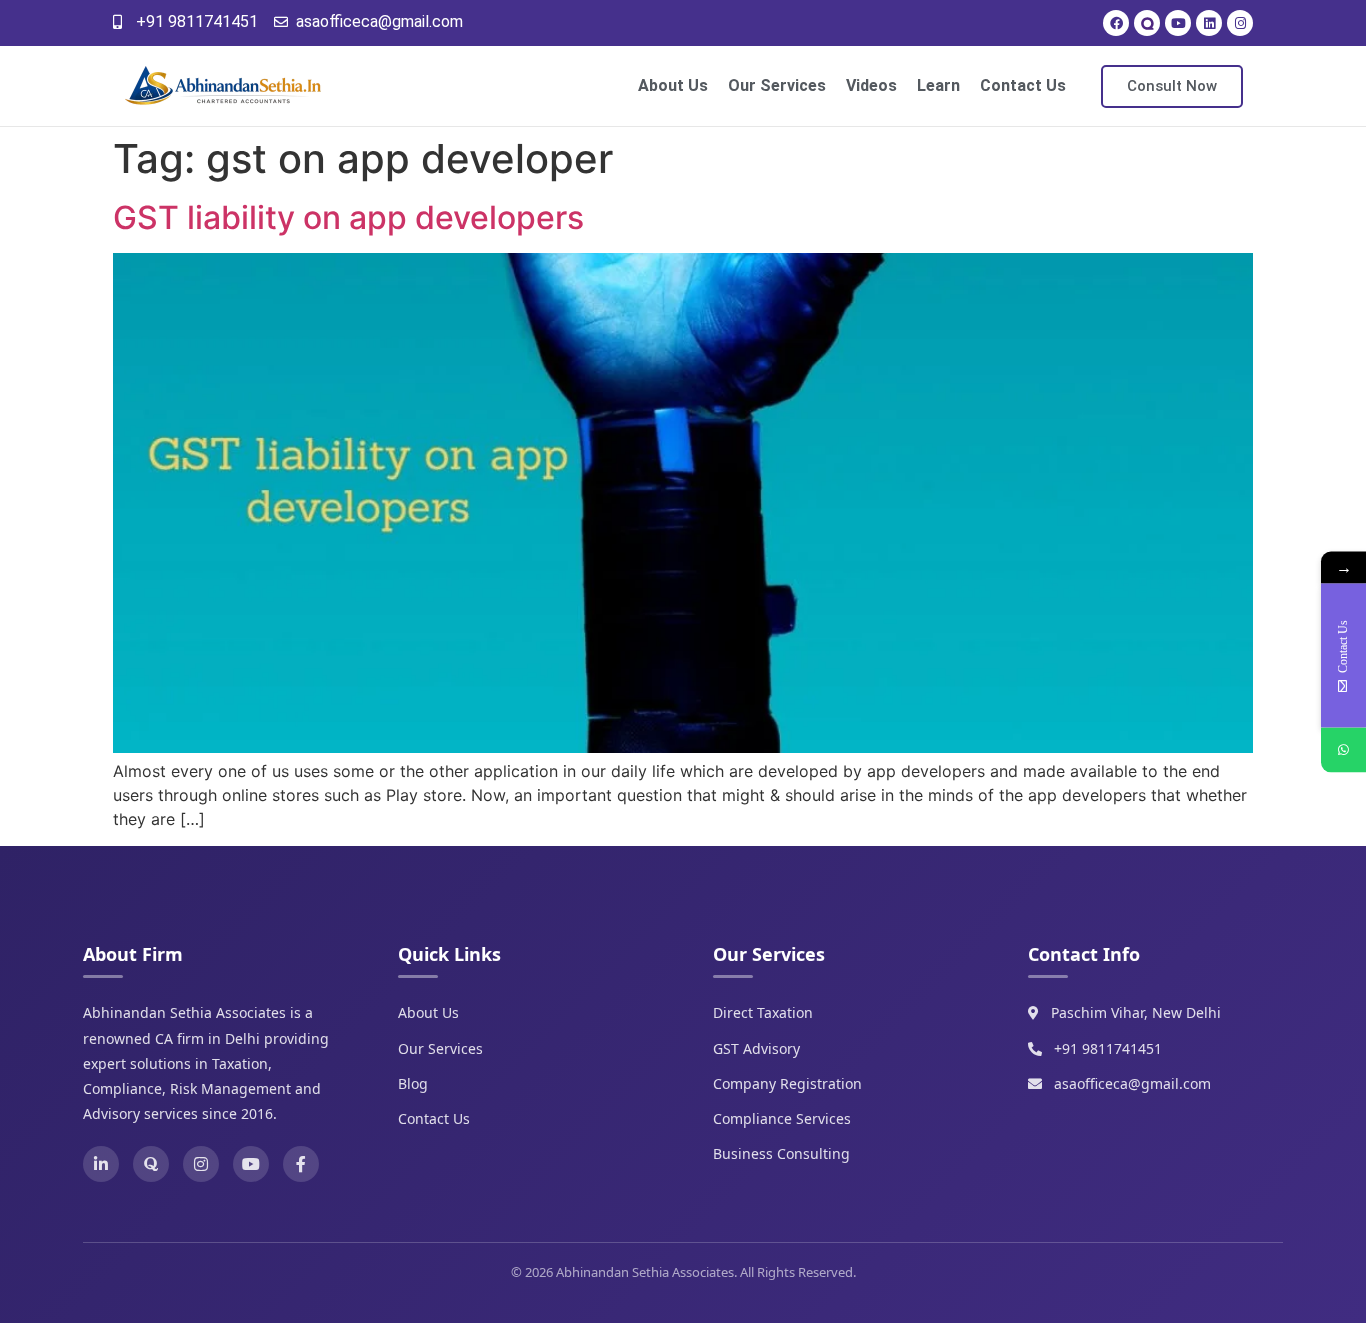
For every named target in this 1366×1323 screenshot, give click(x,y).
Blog (413, 1083)
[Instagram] (1240, 23)
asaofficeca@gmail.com (1132, 1083)
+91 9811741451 (1108, 1048)
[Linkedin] (1209, 23)
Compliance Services (782, 1118)
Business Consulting (781, 1153)
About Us (673, 85)
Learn (938, 85)
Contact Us (1023, 85)
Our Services (777, 85)
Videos (871, 85)
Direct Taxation (763, 1012)
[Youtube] (1178, 23)
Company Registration (787, 1083)
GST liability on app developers (348, 217)
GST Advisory (756, 1048)
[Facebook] (1116, 23)
